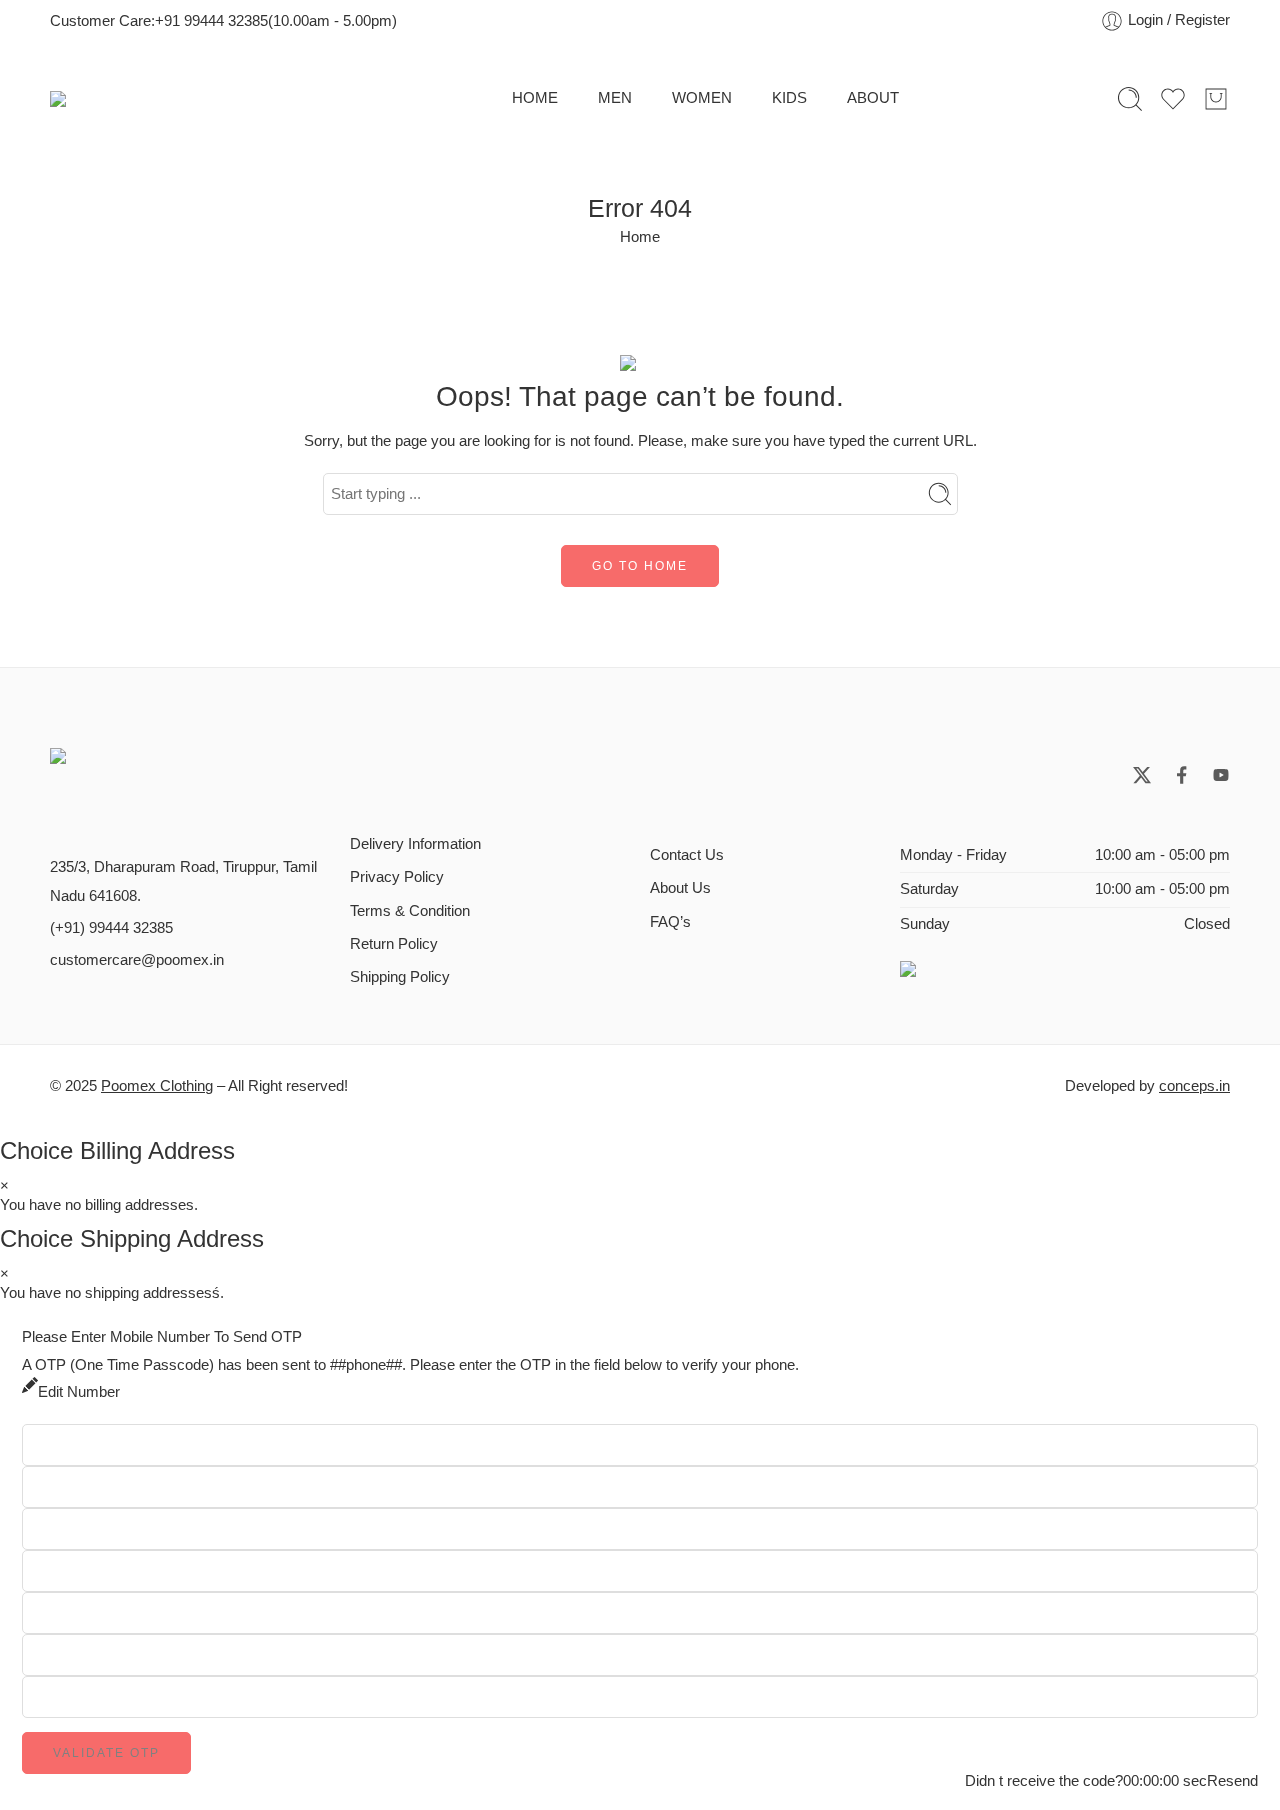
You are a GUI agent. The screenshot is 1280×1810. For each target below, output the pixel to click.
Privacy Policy (397, 877)
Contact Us (687, 855)
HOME (535, 98)
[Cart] (1216, 99)
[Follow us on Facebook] (1182, 775)
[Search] (1130, 99)
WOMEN (702, 98)
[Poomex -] (200, 99)
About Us (680, 888)
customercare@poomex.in (137, 960)
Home (640, 237)
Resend (1232, 1781)
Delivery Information (415, 844)
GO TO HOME (640, 566)
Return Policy (394, 944)
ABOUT (873, 98)
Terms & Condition (410, 911)
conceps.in (1194, 1086)
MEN (615, 98)
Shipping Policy (400, 977)
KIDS (789, 98)
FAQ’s (670, 922)
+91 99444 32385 (211, 21)
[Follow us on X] (1142, 775)
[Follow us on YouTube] (1221, 775)
